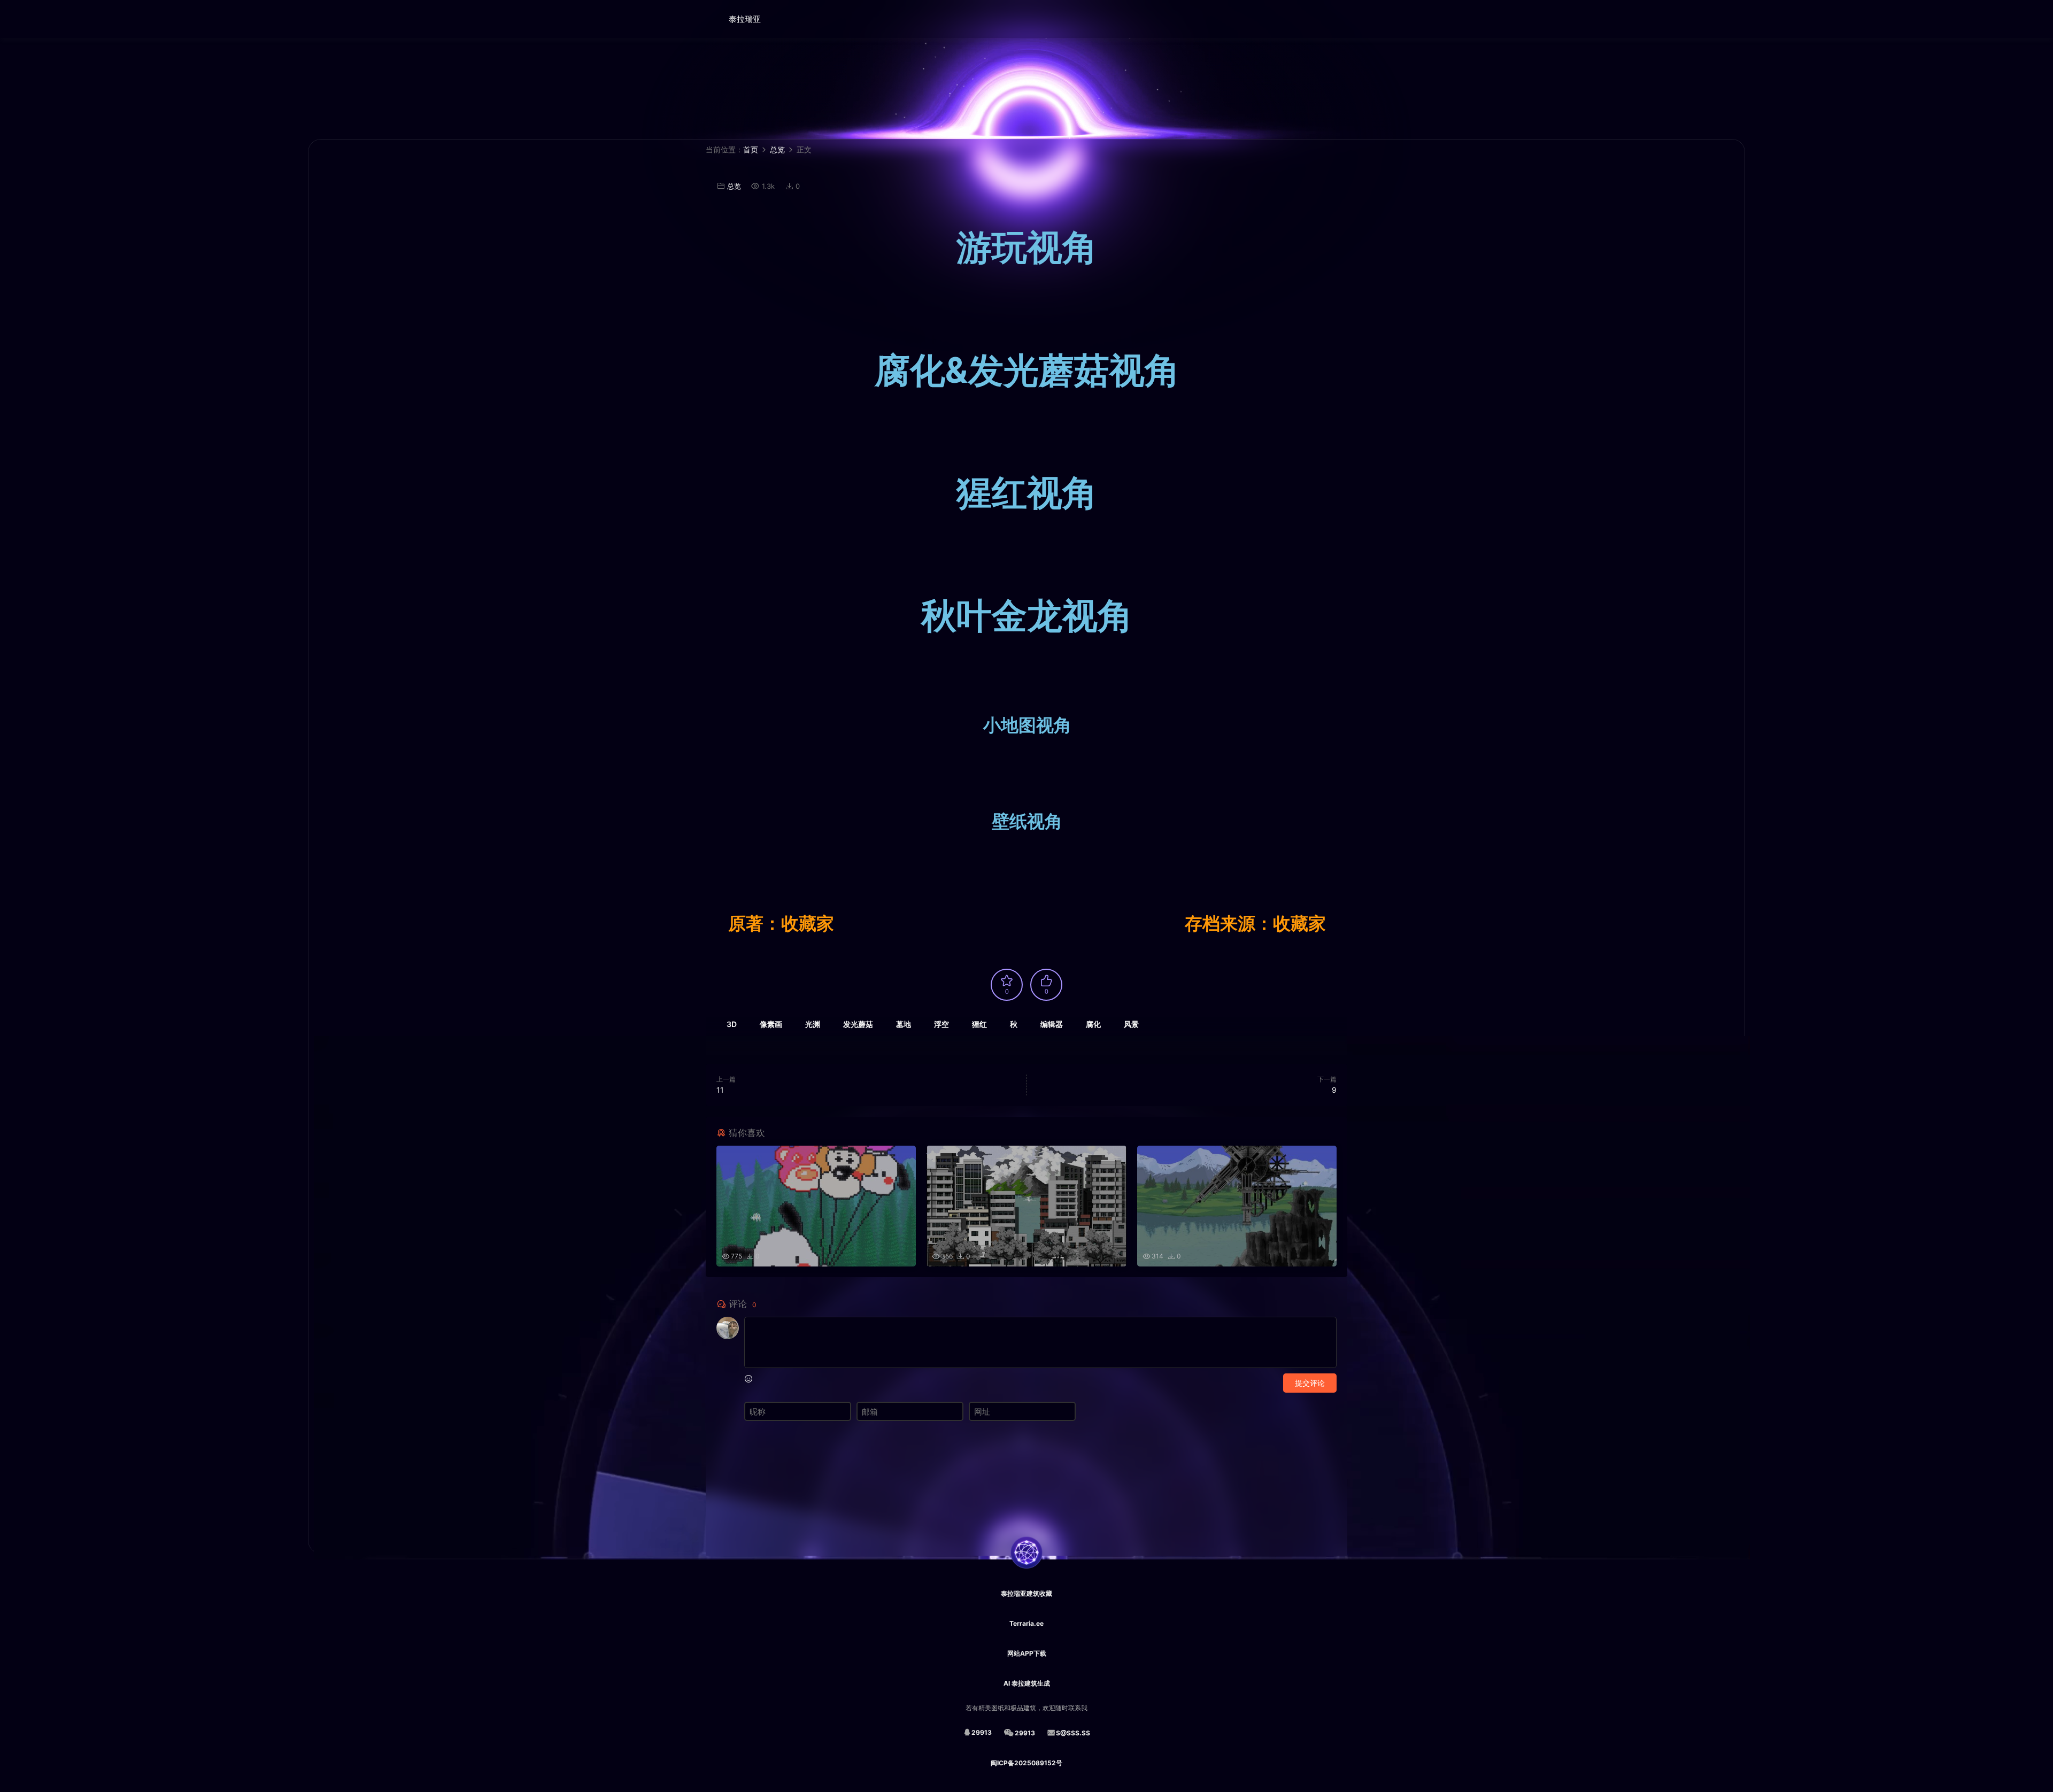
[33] (1237, 1190)
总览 (734, 186)
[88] (1026, 1190)
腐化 (1093, 1024)
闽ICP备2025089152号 (1026, 1763)
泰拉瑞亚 (745, 19)
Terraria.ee (1026, 1623)
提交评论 (1310, 1383)
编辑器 (1052, 1024)
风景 (1131, 1024)
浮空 (941, 1024)
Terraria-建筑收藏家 (687, 19)
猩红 (979, 1024)
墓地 (904, 1024)
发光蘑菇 (858, 1024)
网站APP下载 (1027, 1653)
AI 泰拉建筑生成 (1027, 1683)
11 (720, 1090)
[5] (816, 1190)
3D (732, 1024)
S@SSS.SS (1073, 1733)
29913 (982, 1732)
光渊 (813, 1024)
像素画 (771, 1024)
